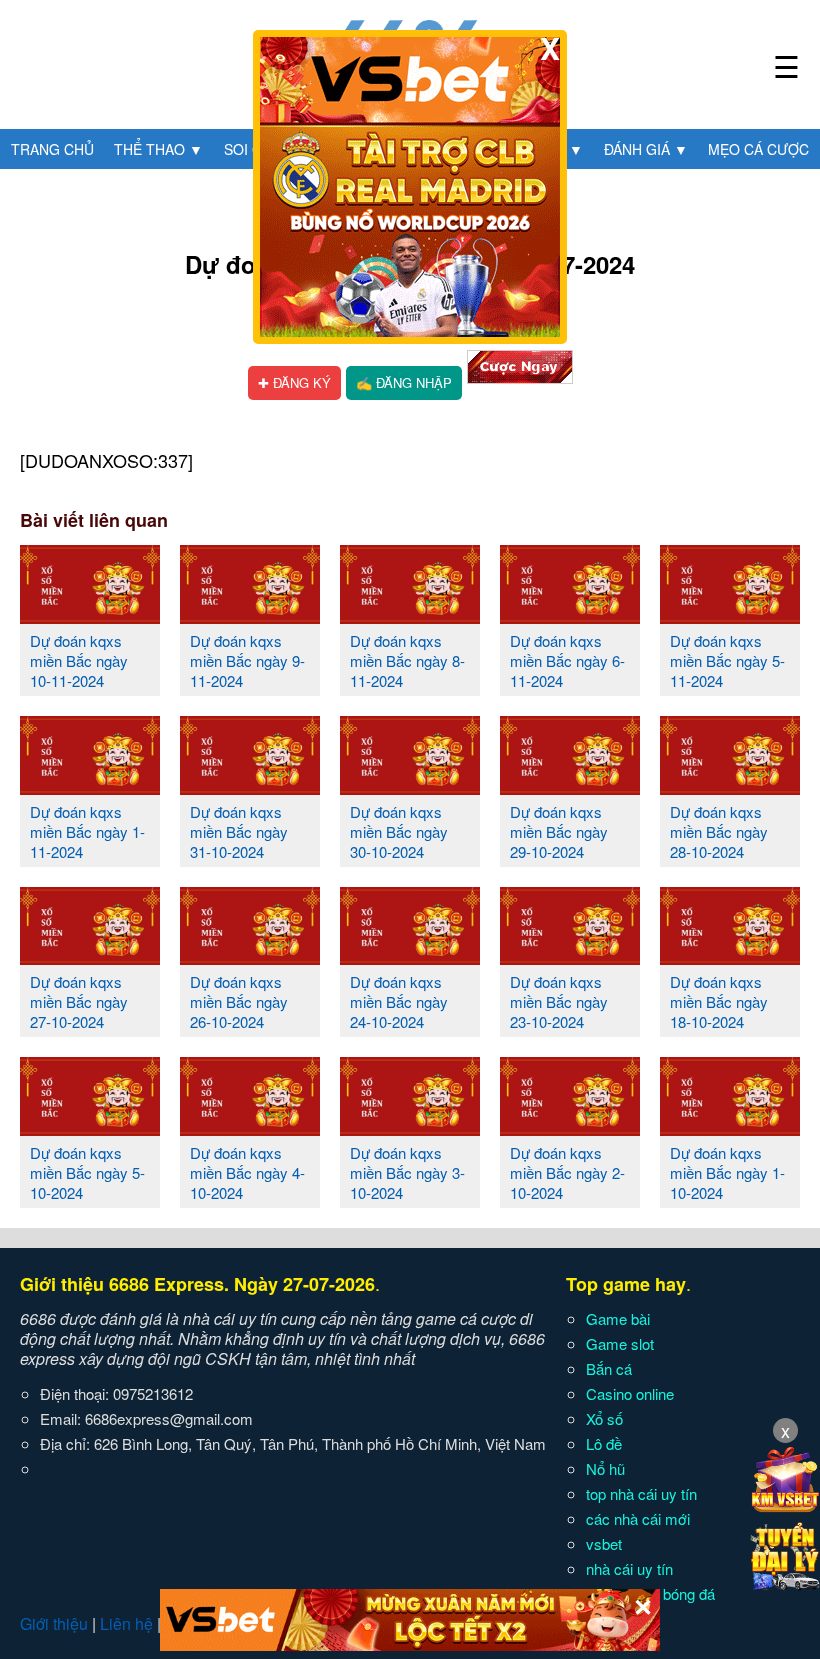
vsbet (604, 1543)
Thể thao (158, 149)
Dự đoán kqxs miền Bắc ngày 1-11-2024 (87, 831)
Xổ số (604, 1418)
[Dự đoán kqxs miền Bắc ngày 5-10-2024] (90, 1128)
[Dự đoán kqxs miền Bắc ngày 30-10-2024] (410, 787)
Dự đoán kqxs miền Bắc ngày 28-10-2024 (719, 831)
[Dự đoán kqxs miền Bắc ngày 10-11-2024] (90, 616)
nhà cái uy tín (629, 1568)
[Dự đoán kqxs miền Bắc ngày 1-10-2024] (730, 1128)
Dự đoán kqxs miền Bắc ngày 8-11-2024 (407, 660)
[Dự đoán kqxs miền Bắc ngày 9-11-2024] (250, 616)
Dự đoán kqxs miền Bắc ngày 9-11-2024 (247, 660)
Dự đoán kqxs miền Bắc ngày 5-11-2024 (727, 660)
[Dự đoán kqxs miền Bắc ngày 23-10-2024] (570, 957)
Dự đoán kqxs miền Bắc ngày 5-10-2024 (87, 1172)
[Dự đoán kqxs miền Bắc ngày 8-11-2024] (410, 616)
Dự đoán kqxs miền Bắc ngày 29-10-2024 (559, 831)
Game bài (618, 1318)
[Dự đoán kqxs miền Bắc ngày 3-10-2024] (410, 1128)
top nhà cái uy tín (641, 1493)
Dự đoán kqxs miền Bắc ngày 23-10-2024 (559, 1001)
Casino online (630, 1393)
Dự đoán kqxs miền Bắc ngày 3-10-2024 (407, 1172)
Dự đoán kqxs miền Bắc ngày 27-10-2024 (79, 1001)
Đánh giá (646, 149)
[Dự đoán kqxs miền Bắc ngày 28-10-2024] (730, 787)
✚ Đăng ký (294, 382)
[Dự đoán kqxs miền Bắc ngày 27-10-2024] (90, 957)
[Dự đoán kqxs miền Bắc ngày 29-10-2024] (570, 787)
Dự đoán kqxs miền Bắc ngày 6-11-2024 (567, 660)
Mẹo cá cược (758, 149)
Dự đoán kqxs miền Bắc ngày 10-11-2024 (79, 660)
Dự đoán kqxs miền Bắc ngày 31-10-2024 (239, 831)
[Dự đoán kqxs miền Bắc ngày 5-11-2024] (730, 616)
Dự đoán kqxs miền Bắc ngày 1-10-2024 (727, 1172)
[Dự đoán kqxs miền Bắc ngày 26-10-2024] (250, 957)
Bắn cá (609, 1368)
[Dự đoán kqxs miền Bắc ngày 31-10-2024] (250, 787)
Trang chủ (52, 149)
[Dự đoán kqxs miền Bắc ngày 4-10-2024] (250, 1128)
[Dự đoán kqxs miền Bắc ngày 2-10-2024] (570, 1128)
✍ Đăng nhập (404, 382)
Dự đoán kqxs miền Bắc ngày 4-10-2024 (247, 1172)
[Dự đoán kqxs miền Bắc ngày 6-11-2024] (570, 616)
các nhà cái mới (638, 1518)
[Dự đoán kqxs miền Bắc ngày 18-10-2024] (730, 957)
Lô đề (604, 1443)
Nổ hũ (605, 1468)
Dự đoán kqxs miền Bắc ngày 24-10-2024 (399, 1001)
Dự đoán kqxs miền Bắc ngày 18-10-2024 (719, 1001)
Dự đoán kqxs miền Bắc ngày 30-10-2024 (399, 831)
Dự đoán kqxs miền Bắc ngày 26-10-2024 (239, 1001)
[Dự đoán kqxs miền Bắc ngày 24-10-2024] (410, 957)
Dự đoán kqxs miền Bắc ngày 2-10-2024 (567, 1172)
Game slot (620, 1343)
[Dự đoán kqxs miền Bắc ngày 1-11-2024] (90, 787)
